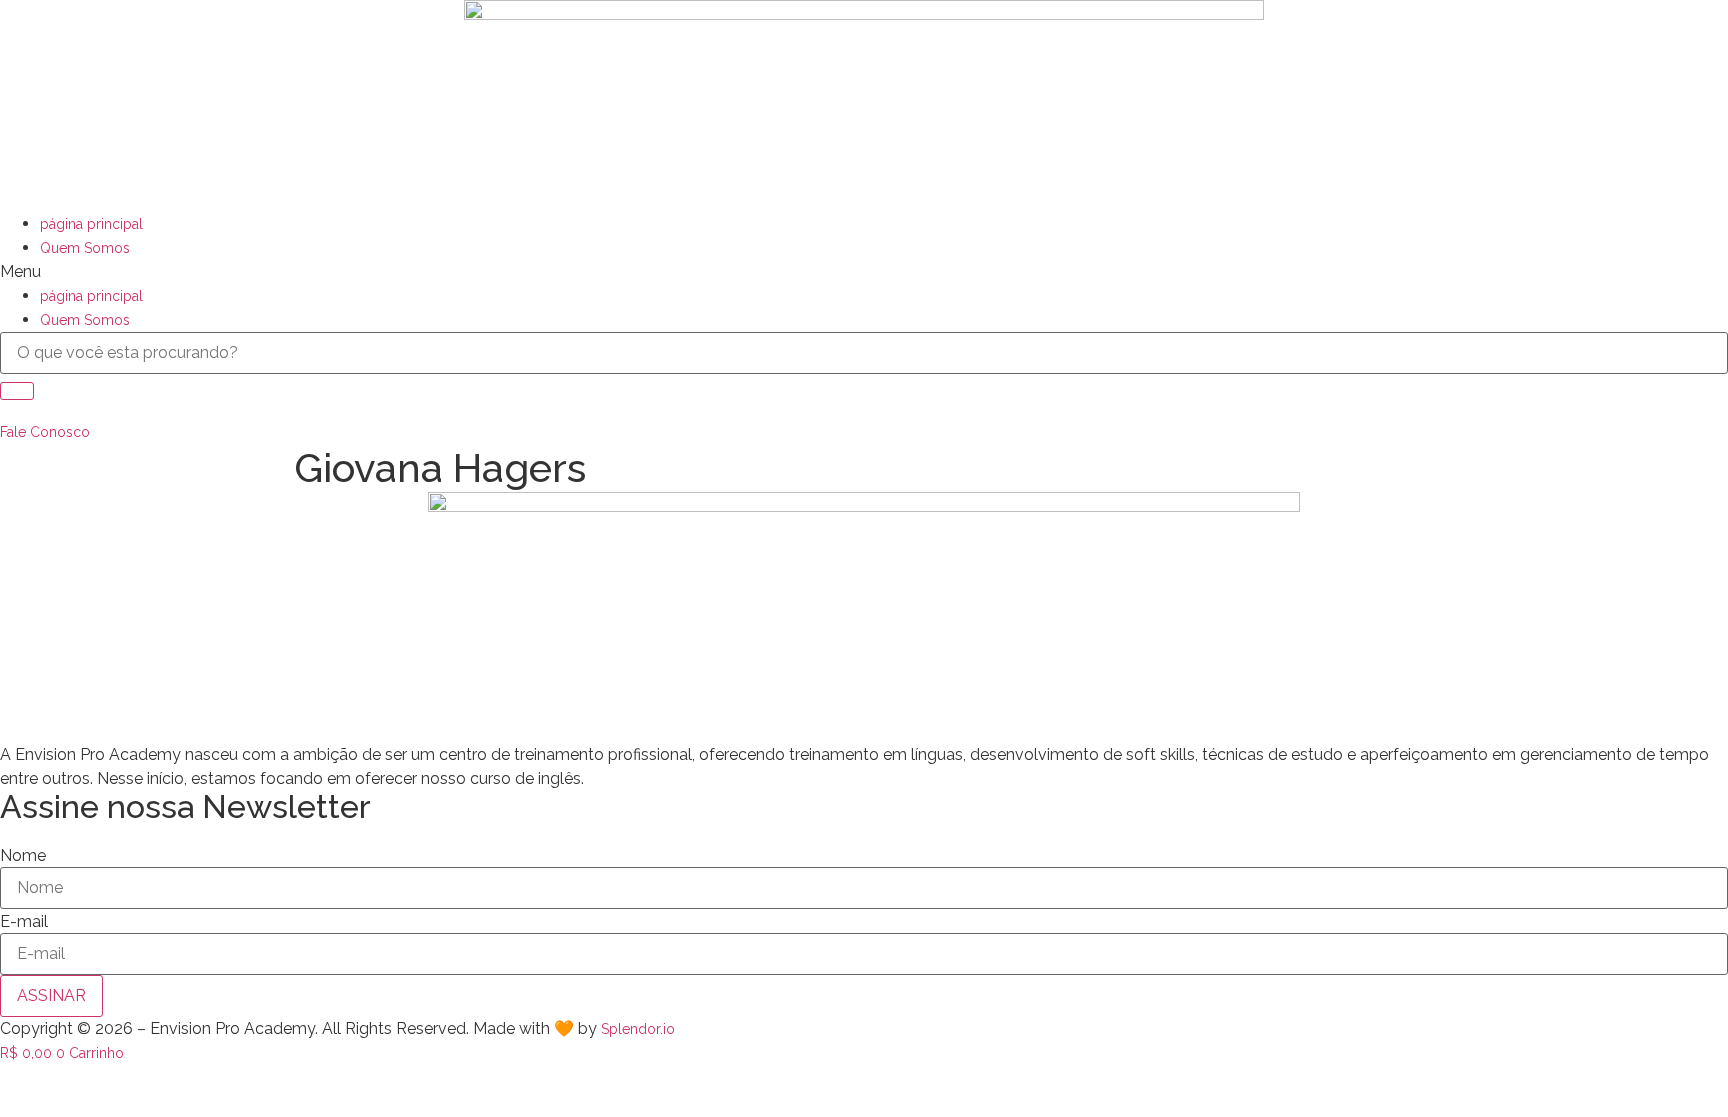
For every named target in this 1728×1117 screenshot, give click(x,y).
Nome (23, 856)
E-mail (24, 922)
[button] (864, 272)
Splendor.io (638, 1029)
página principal (91, 224)
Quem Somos (85, 248)
